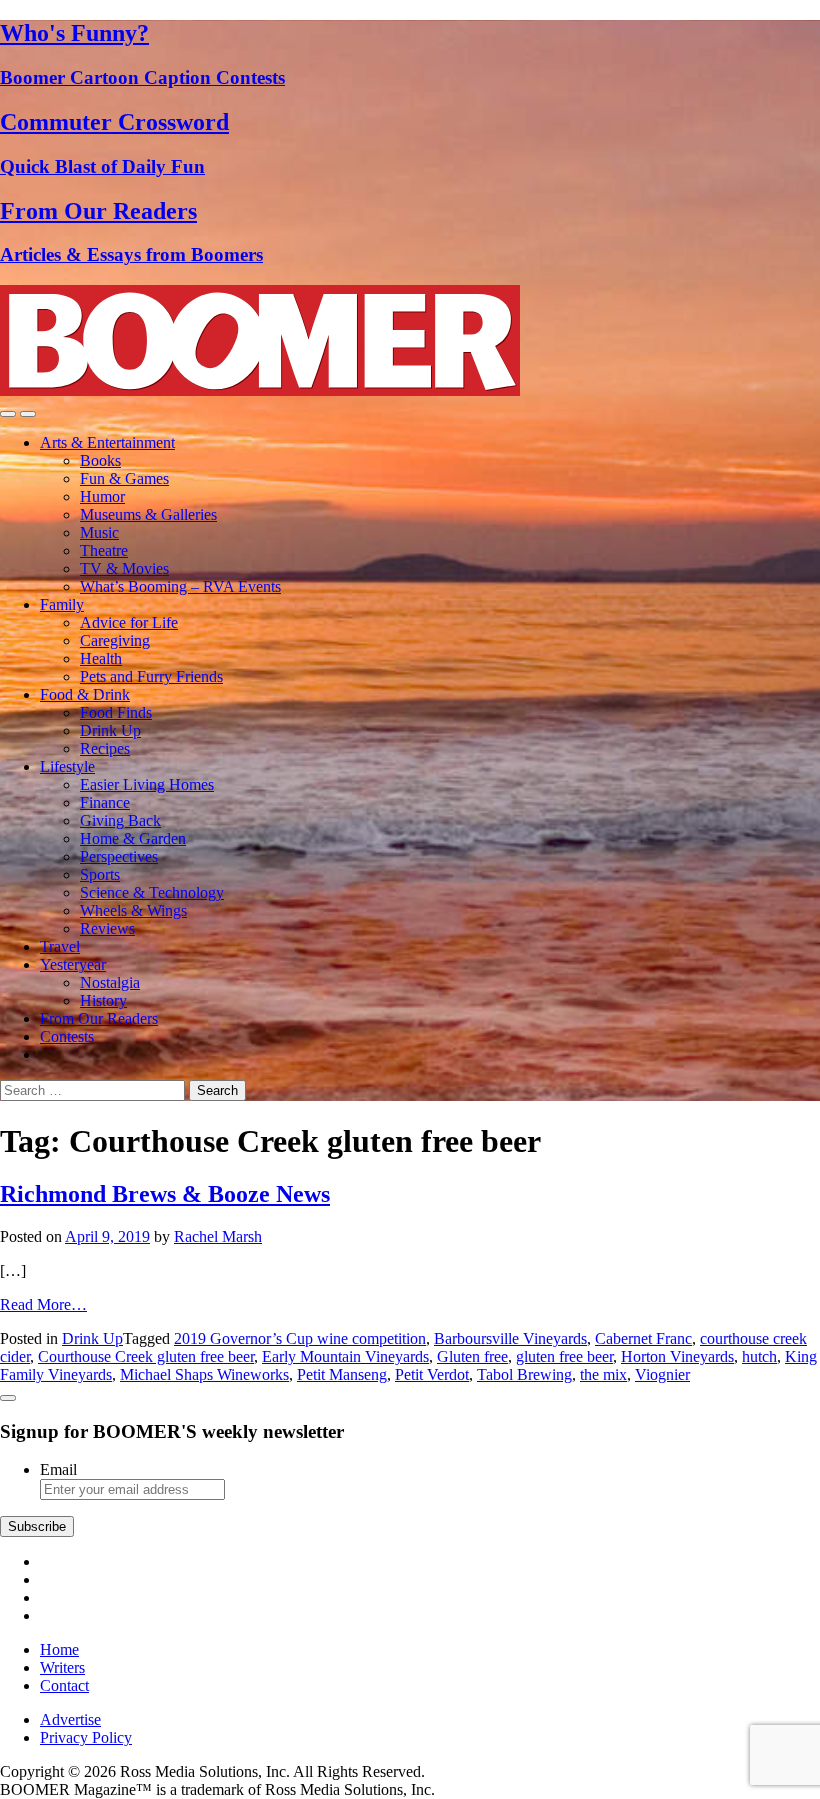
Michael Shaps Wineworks (204, 1374)
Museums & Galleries (148, 514)
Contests (67, 1036)
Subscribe (37, 1526)
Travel (60, 946)
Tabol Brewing (524, 1374)
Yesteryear (73, 964)
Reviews (107, 928)
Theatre (104, 550)
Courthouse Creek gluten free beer (146, 1356)
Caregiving (115, 640)
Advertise (70, 1719)
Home (59, 1649)
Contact (64, 1685)
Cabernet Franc (643, 1338)
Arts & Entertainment (107, 442)
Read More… (43, 1304)
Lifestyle (67, 766)
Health (101, 658)
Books (100, 460)
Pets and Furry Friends (151, 676)
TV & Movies (124, 568)
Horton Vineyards (677, 1356)
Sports (100, 874)
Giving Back (120, 820)
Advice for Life (129, 622)
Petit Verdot (432, 1374)
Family (62, 604)
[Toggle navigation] (8, 414)
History (103, 1000)
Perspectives (119, 856)
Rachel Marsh (218, 1236)
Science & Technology (152, 892)
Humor (102, 496)
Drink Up (110, 730)
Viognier (662, 1374)
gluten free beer (564, 1356)
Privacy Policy (86, 1737)
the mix (603, 1374)
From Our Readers (99, 1018)
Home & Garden (133, 838)
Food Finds (116, 712)
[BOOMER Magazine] (260, 390)
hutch (759, 1356)
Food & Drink (85, 694)
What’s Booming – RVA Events (180, 586)
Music (99, 532)
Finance (105, 802)
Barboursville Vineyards (510, 1338)
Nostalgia (110, 982)
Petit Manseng (342, 1374)
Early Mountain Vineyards (345, 1356)
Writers (62, 1667)
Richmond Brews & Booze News (165, 1194)
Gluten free (472, 1356)
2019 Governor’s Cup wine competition (300, 1338)
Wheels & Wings (133, 910)
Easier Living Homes (147, 784)
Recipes (105, 748)
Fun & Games (124, 478)
